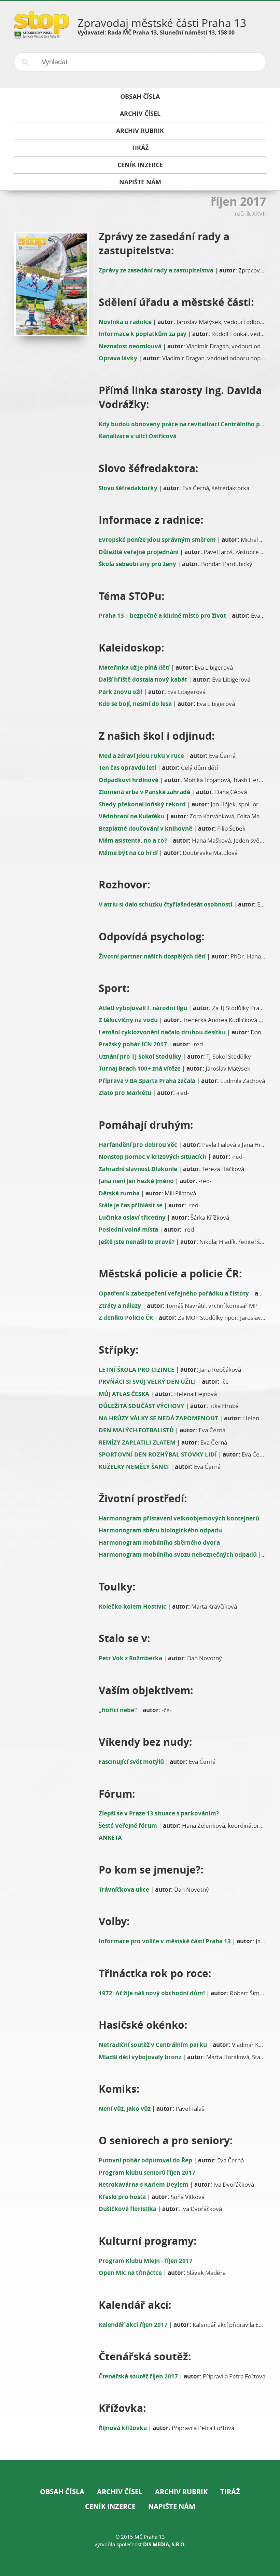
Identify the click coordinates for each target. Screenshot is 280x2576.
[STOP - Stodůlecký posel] (41, 37)
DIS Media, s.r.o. (164, 2544)
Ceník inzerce (110, 2506)
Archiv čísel (120, 2492)
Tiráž (230, 2492)
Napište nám (172, 2506)
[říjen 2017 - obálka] (50, 284)
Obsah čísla (62, 2492)
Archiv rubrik (181, 2492)
